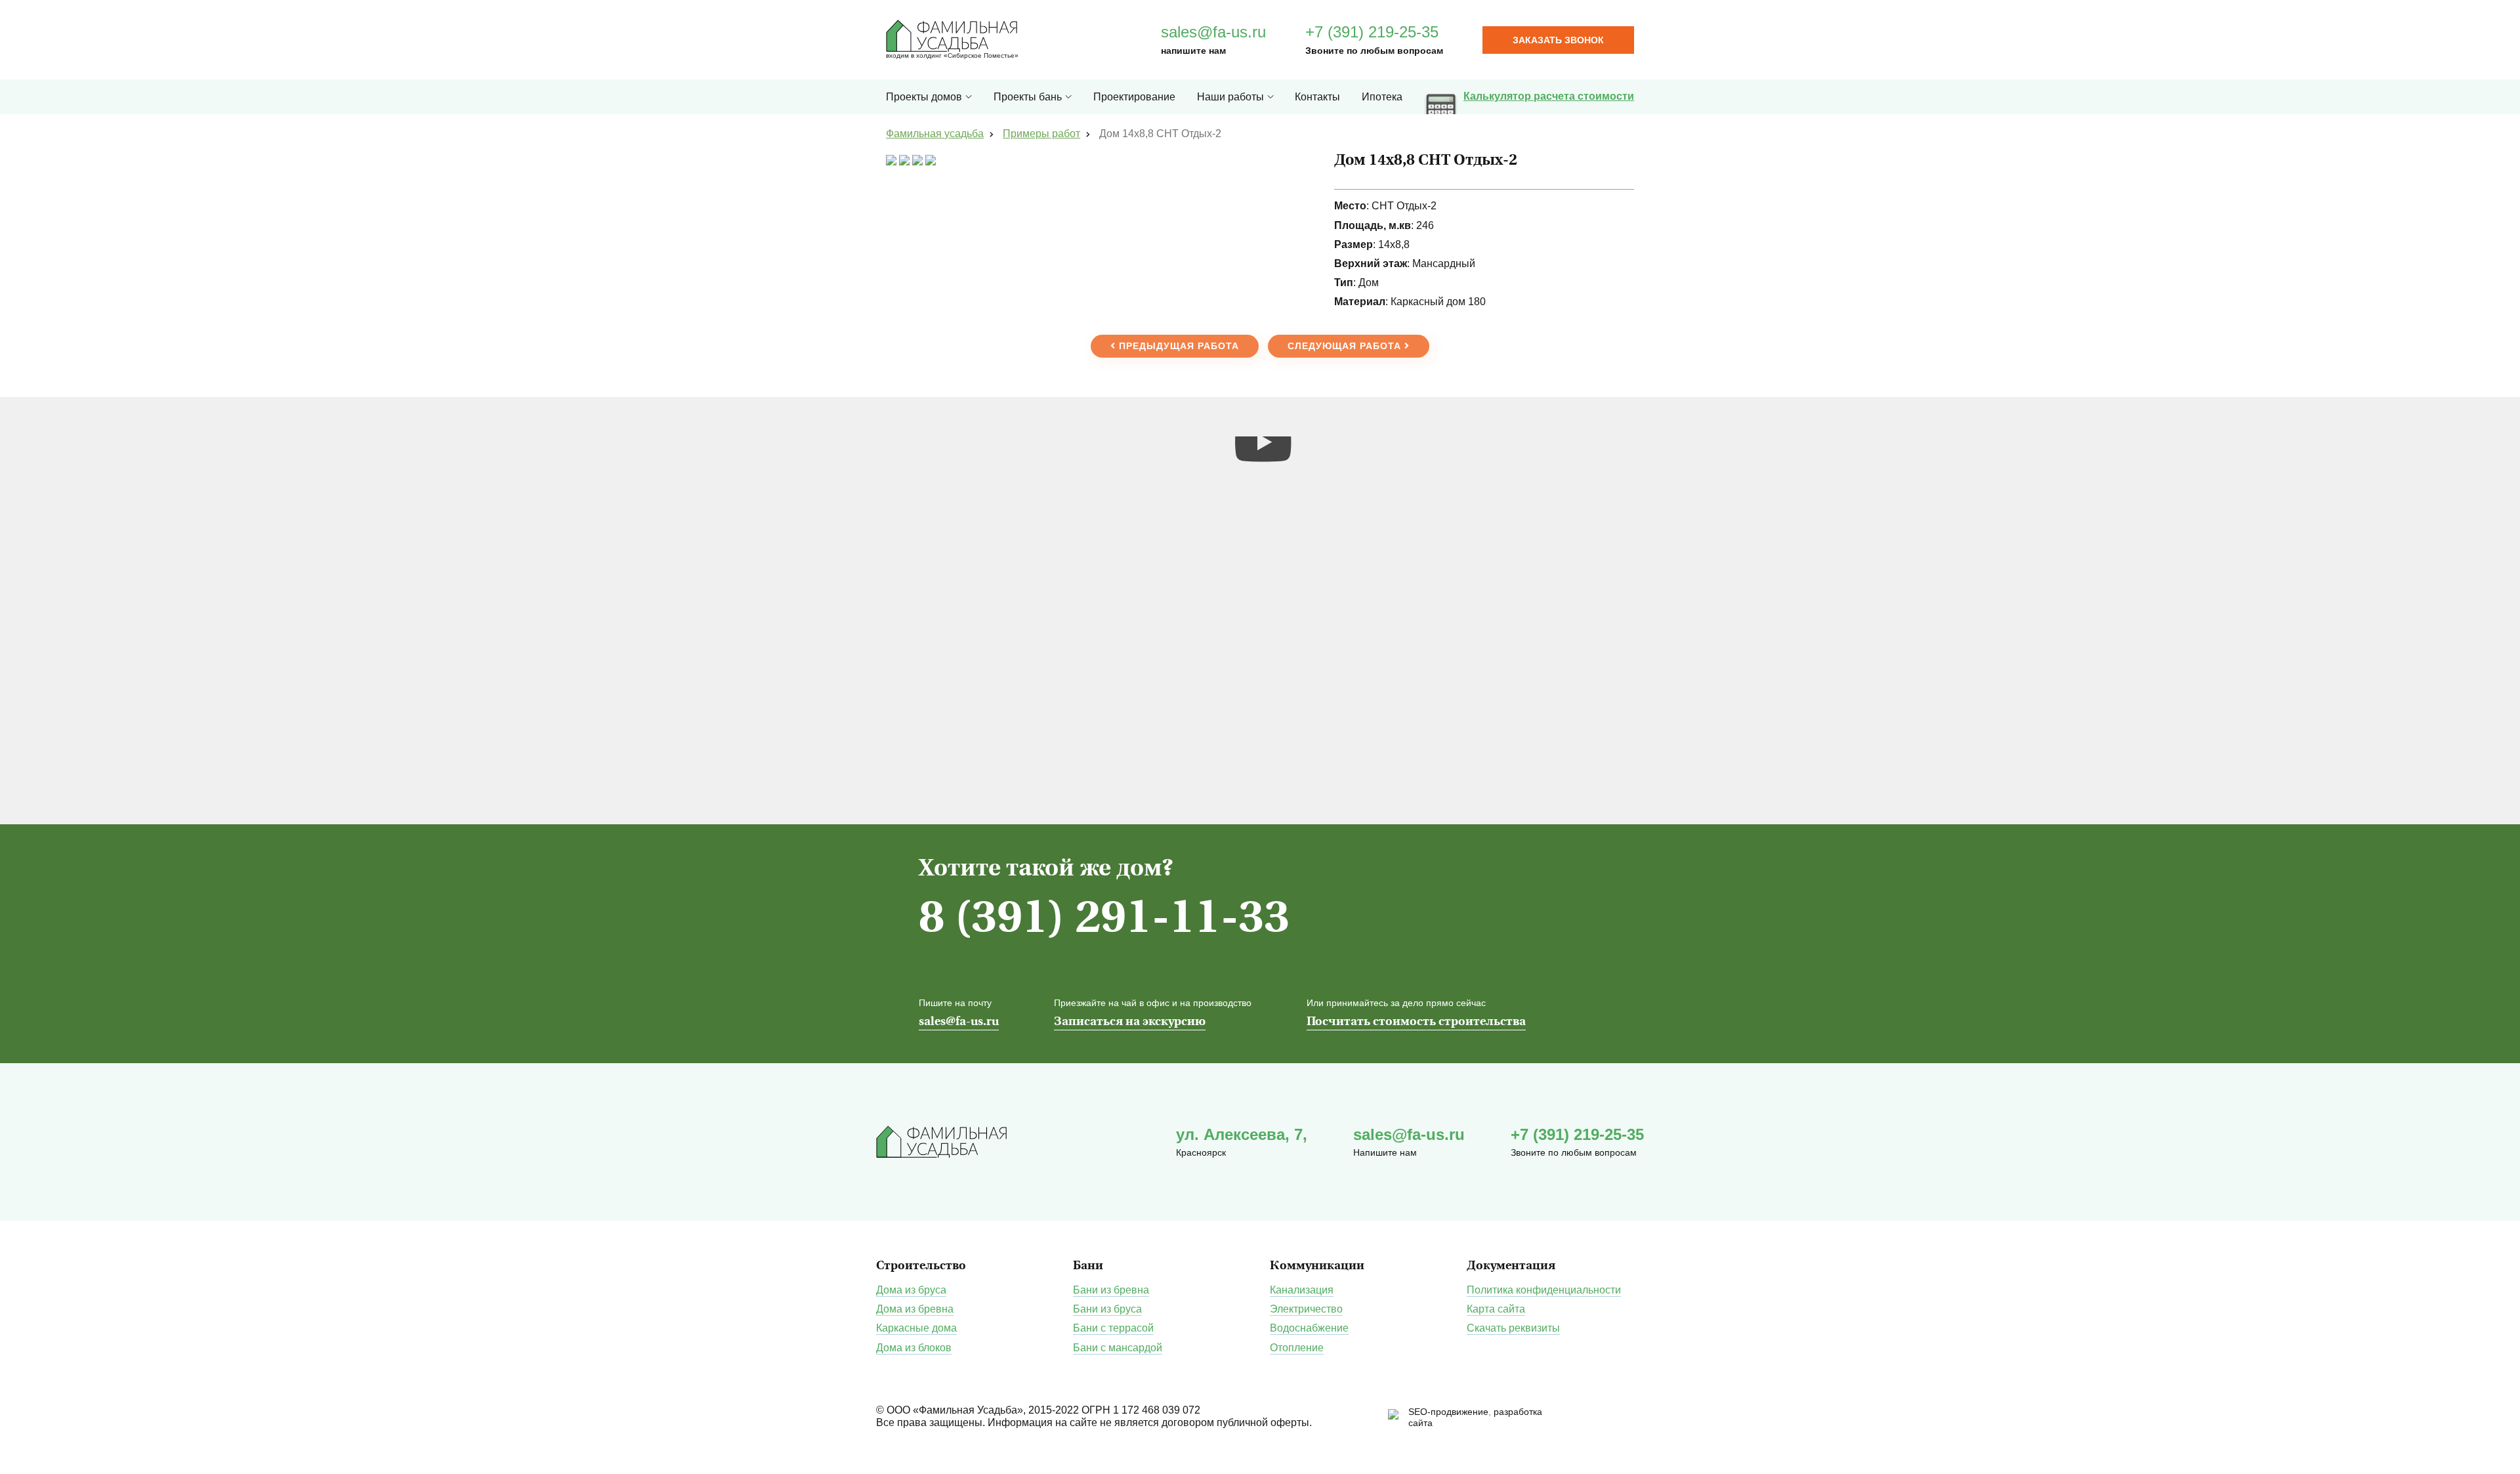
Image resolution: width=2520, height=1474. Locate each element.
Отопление (1297, 1348)
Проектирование (1134, 97)
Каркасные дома (916, 1328)
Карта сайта (1496, 1309)
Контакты (1317, 97)
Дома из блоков (914, 1348)
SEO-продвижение (1448, 1412)
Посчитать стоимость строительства (1416, 1022)
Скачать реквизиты (1513, 1328)
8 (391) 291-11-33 (1104, 920)
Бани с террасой (1113, 1328)
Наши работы (1230, 97)
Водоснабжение (1309, 1328)
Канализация (1302, 1290)
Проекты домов (924, 97)
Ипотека (1382, 97)
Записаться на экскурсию (1130, 1022)
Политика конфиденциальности (1544, 1290)
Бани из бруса (1107, 1309)
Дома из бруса (911, 1290)
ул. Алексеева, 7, (1242, 1134)
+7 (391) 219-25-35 (1372, 32)
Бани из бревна (1111, 1290)
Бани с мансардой (1118, 1348)
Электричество (1306, 1309)
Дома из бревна (915, 1309)
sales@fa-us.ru (1213, 32)
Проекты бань (1028, 97)
